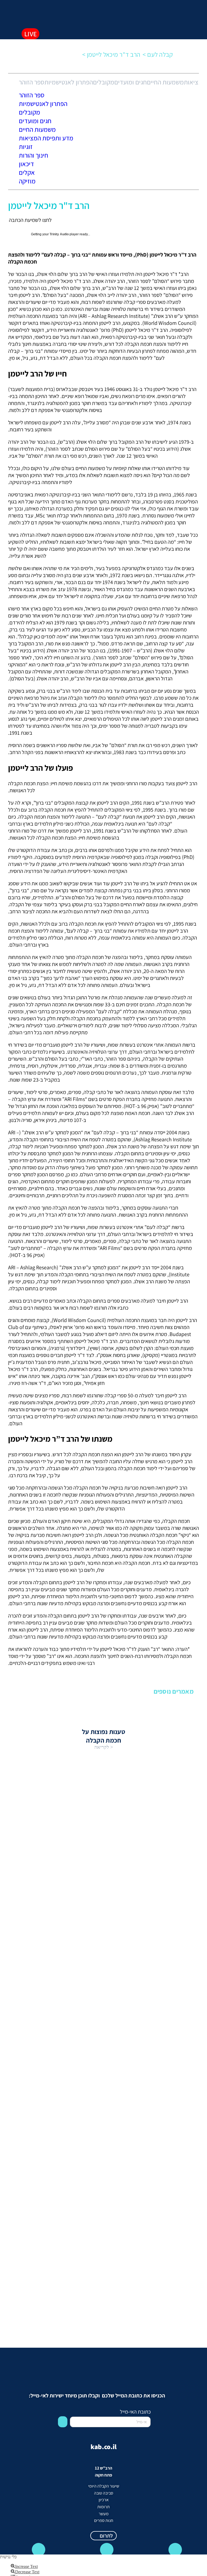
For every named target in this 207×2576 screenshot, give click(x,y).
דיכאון (26, 164)
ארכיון (104, 2500)
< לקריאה (104, 1747)
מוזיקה (27, 181)
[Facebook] (107, 2550)
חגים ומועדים (131, 82)
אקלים (27, 172)
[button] (29, 11)
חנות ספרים (104, 2520)
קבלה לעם (161, 54)
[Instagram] (175, 2550)
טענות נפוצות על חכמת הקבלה (103, 1736)
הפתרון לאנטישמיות (69, 82)
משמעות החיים (165, 82)
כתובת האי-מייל (135, 2412)
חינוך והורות (34, 155)
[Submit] (63, 2422)
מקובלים (104, 82)
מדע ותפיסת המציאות (46, 138)
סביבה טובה (104, 2493)
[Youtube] (39, 2550)
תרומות (103, 2507)
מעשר (104, 2514)
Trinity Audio (59, 234)
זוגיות (26, 147)
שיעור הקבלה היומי (104, 2486)
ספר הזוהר (32, 82)
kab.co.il (103, 2447)
